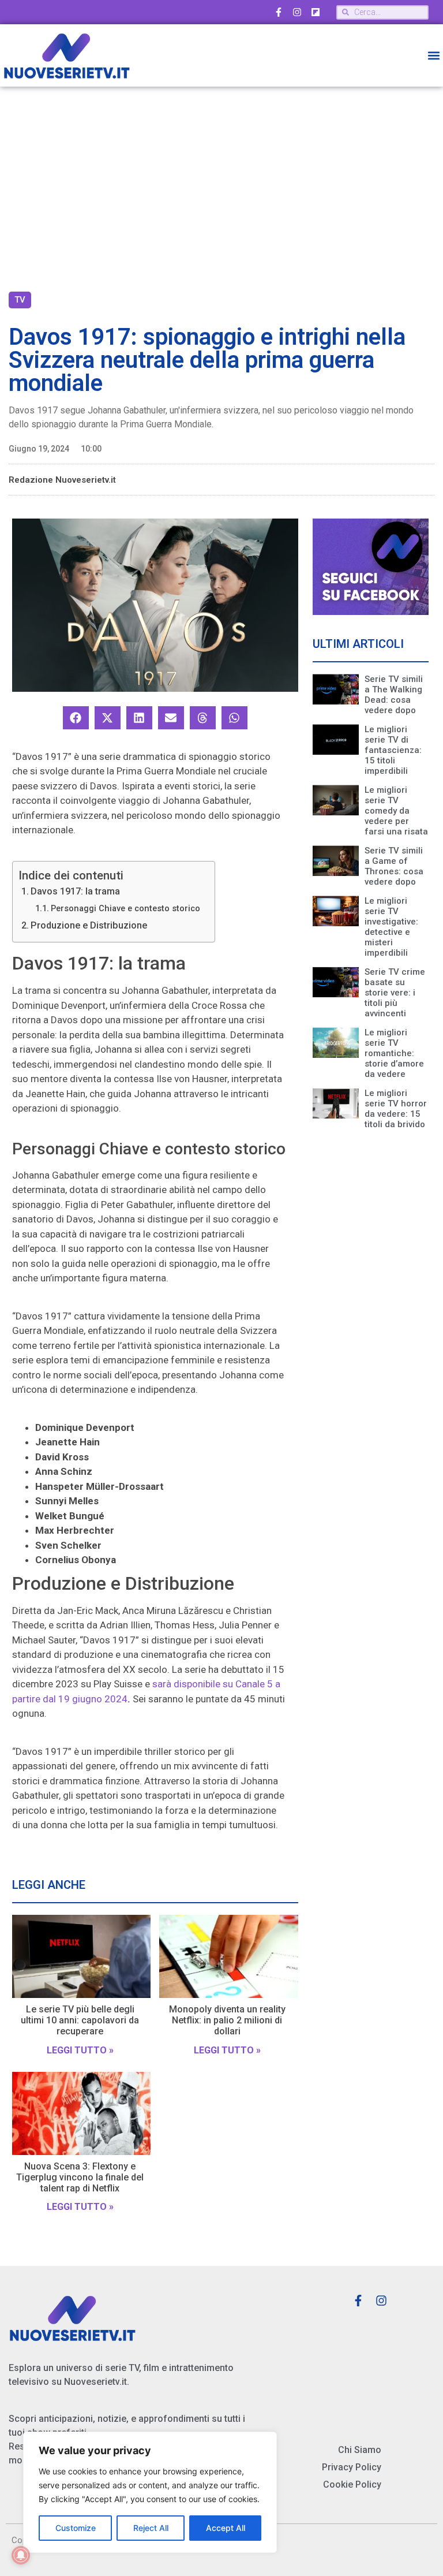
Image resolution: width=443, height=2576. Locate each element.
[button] (433, 56)
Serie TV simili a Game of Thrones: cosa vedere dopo (394, 866)
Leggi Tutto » (80, 2050)
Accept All (226, 2528)
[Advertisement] (221, 185)
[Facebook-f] (279, 12)
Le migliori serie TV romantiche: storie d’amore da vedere (394, 1053)
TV (20, 300)
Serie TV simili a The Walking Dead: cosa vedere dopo (394, 695)
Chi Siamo (360, 2450)
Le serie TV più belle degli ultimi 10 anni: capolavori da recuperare (80, 2020)
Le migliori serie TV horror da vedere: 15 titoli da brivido (396, 1109)
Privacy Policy (352, 2467)
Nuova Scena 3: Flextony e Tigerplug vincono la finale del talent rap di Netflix (80, 2177)
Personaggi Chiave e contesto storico (125, 909)
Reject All (151, 2528)
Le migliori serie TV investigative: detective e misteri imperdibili (391, 927)
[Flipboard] (316, 12)
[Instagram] (297, 12)
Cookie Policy (352, 2484)
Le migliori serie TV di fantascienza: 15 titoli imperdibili (393, 750)
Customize (76, 2528)
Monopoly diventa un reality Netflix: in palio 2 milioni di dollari (227, 2020)
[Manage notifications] (21, 2555)
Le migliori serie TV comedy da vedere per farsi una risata (396, 811)
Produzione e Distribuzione (89, 925)
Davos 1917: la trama (75, 891)
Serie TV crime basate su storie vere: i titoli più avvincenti (395, 993)
